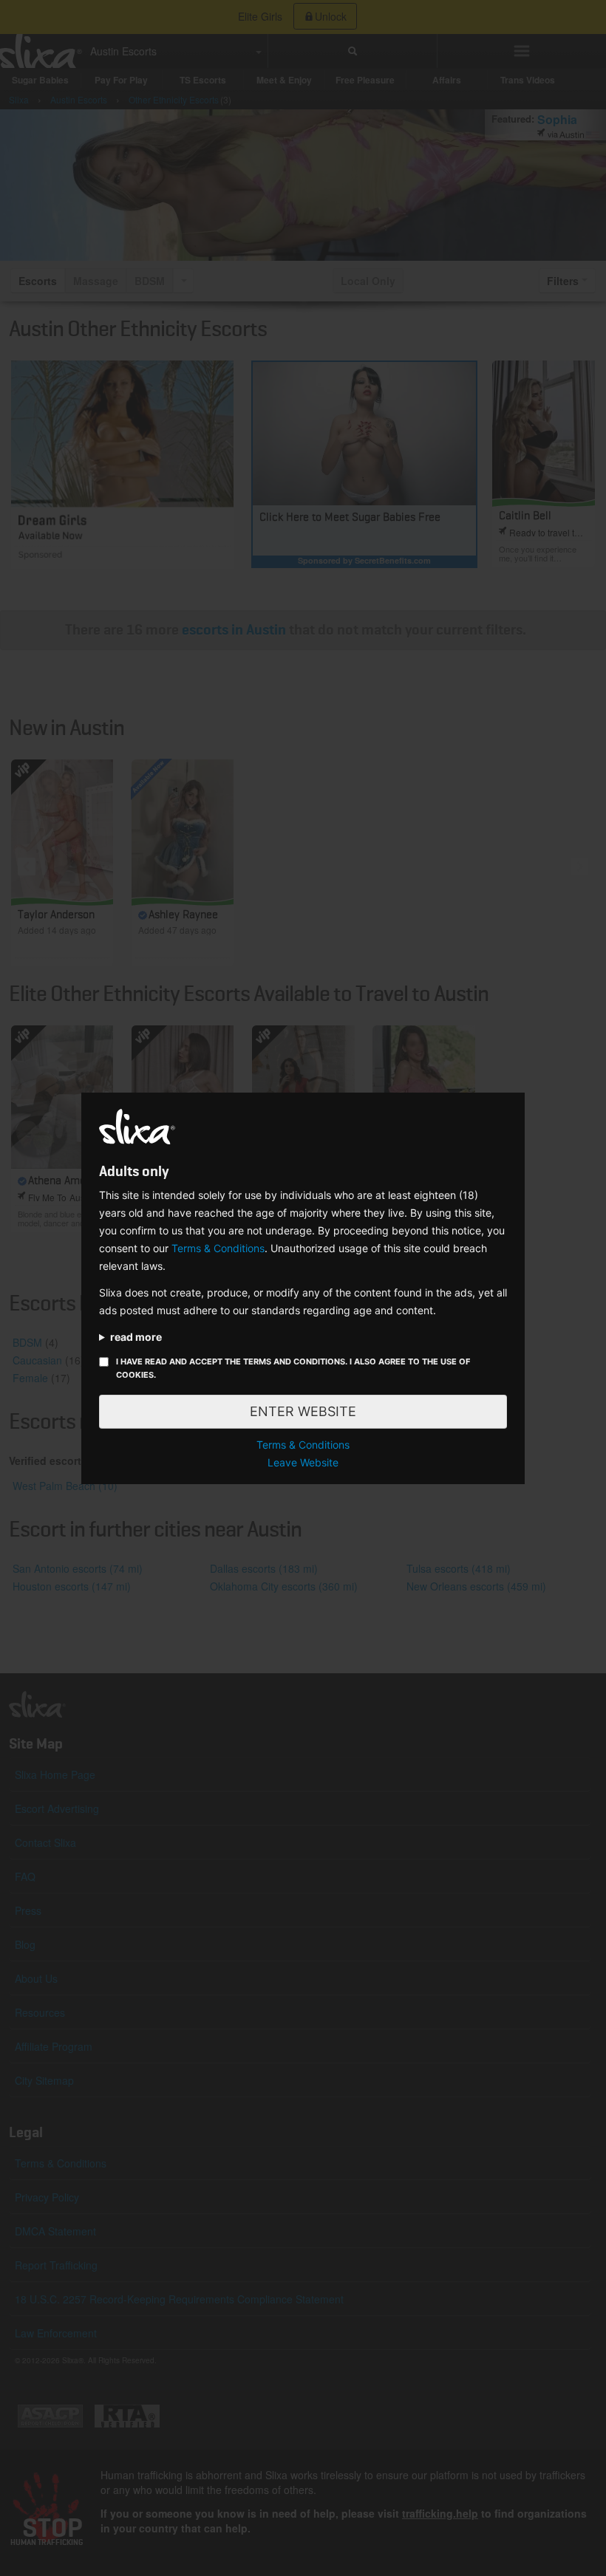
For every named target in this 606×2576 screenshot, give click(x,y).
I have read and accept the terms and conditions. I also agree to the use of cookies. (293, 1368)
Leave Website (303, 1462)
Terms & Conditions (218, 1248)
